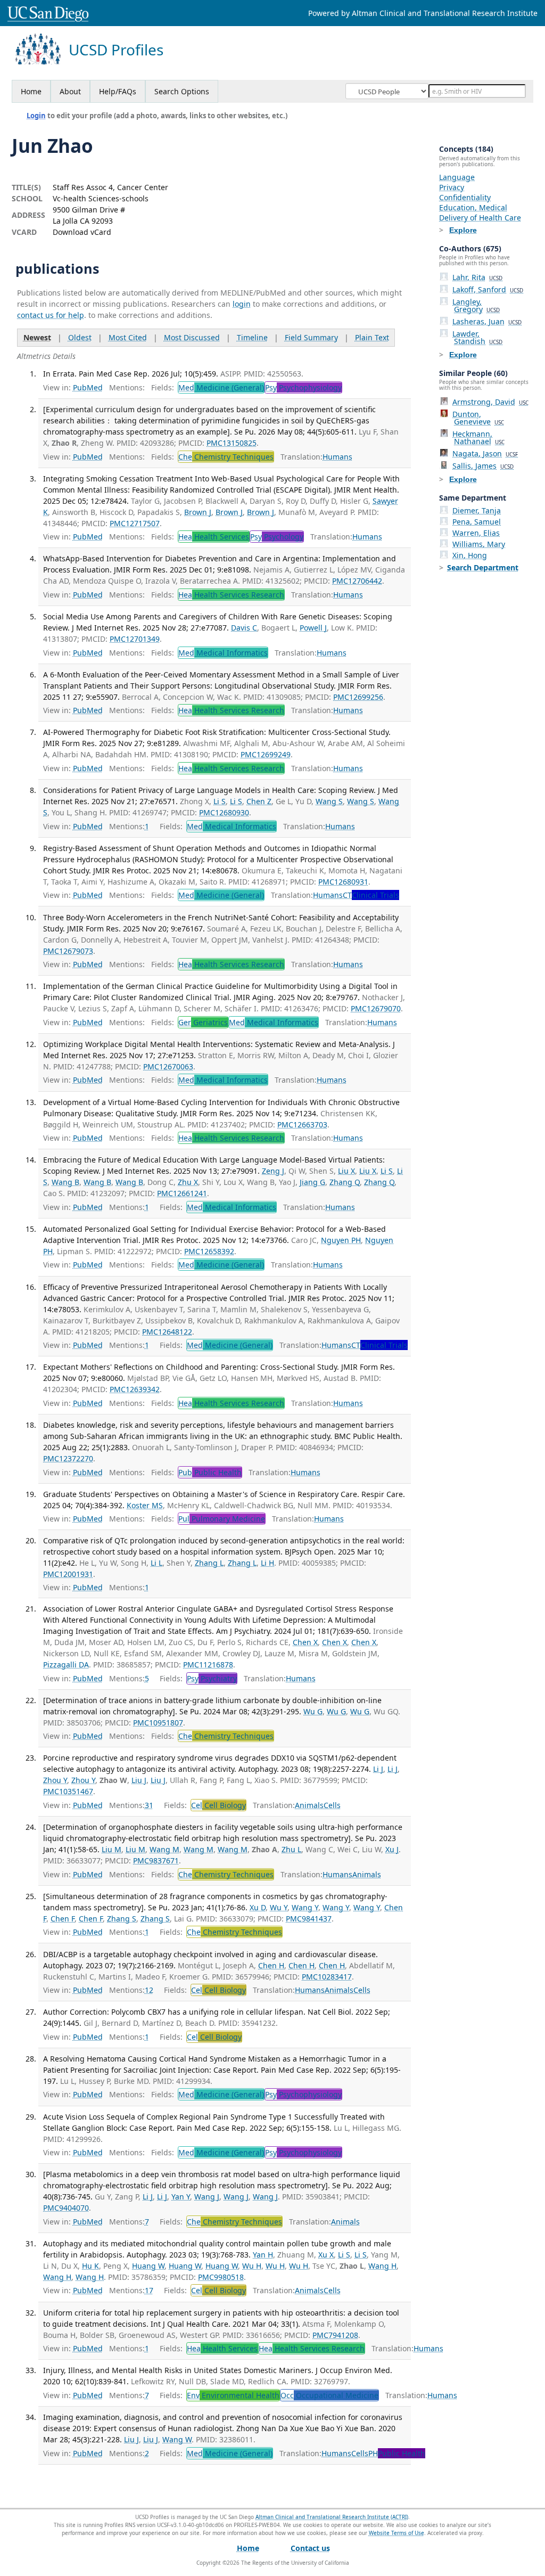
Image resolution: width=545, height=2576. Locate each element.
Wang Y (305, 1907)
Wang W (177, 2439)
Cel (218, 1805)
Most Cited (128, 337)
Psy (303, 387)
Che (226, 457)
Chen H (271, 1965)
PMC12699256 (358, 697)
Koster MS (145, 1505)
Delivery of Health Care (480, 218)
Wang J (207, 2197)
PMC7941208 (335, 2335)
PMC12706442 (357, 581)
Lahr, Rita (477, 277)
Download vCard (82, 232)
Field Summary (311, 337)
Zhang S (122, 1919)
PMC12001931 (68, 1574)
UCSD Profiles (116, 50)
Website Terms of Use (397, 2533)
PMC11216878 (208, 1665)
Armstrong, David (490, 402)
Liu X (346, 1171)
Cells (332, 1805)
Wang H (382, 2266)
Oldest (80, 337)
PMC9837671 (156, 1861)
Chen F (63, 1919)
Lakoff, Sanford (488, 289)
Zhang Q (345, 1182)
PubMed (88, 387)
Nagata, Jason (485, 453)
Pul (222, 1519)
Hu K (90, 2266)
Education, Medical (473, 207)
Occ (329, 2395)
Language (457, 177)
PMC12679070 (376, 1008)
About (70, 91)
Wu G (313, 1711)
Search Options (182, 91)
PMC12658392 (209, 1251)
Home (31, 91)
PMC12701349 (135, 639)
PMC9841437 (309, 1919)
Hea (214, 537)
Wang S (329, 801)
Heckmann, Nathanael (478, 437)
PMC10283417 (327, 1977)
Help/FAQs (118, 91)
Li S (220, 801)
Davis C (244, 628)
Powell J (313, 628)
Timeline (252, 337)
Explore (463, 230)
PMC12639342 (135, 1389)
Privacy (452, 187)
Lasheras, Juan (487, 321)
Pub (210, 1472)
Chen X (305, 1642)
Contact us (310, 2548)
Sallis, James (483, 466)
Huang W (148, 2266)
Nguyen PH (341, 1240)
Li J (378, 1769)
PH (397, 2453)
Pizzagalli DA (66, 1665)
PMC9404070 (66, 2208)
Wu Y (279, 1907)
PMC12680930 (224, 812)
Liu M (112, 1849)
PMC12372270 (68, 1458)
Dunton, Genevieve (478, 418)
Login (36, 116)
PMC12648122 (167, 1332)
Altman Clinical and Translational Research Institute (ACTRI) (332, 2517)
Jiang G (312, 1182)
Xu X (326, 2255)
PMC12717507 (135, 523)
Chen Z (259, 801)
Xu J (392, 1849)
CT (371, 895)
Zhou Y (55, 1780)
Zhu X (188, 1182)
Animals (309, 1805)
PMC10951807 (158, 1723)
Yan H (263, 2255)
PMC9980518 (221, 2277)
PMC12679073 (68, 951)
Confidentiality (465, 197)
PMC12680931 (343, 882)
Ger (203, 1022)
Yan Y (181, 2197)
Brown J (198, 512)
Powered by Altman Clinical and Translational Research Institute (423, 13)
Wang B (65, 1182)
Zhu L (291, 1849)
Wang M (164, 1849)
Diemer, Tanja (477, 510)
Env (233, 2395)
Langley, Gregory (476, 305)
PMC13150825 (232, 443)
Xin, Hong (470, 555)
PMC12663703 (302, 1125)
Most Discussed (192, 337)
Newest (37, 337)
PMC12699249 (266, 754)
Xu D (258, 1907)
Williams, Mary (479, 544)
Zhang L (209, 1563)
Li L (156, 1563)
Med (221, 387)
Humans (337, 457)
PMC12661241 (182, 1193)
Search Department (483, 567)
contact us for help (51, 315)
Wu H (252, 2266)
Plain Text (372, 337)
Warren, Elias (476, 533)
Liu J (139, 1780)
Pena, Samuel (477, 522)
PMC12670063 (168, 1066)
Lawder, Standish (477, 337)
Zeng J (273, 1171)
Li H (267, 1563)
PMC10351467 (68, 1791)
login (242, 304)
